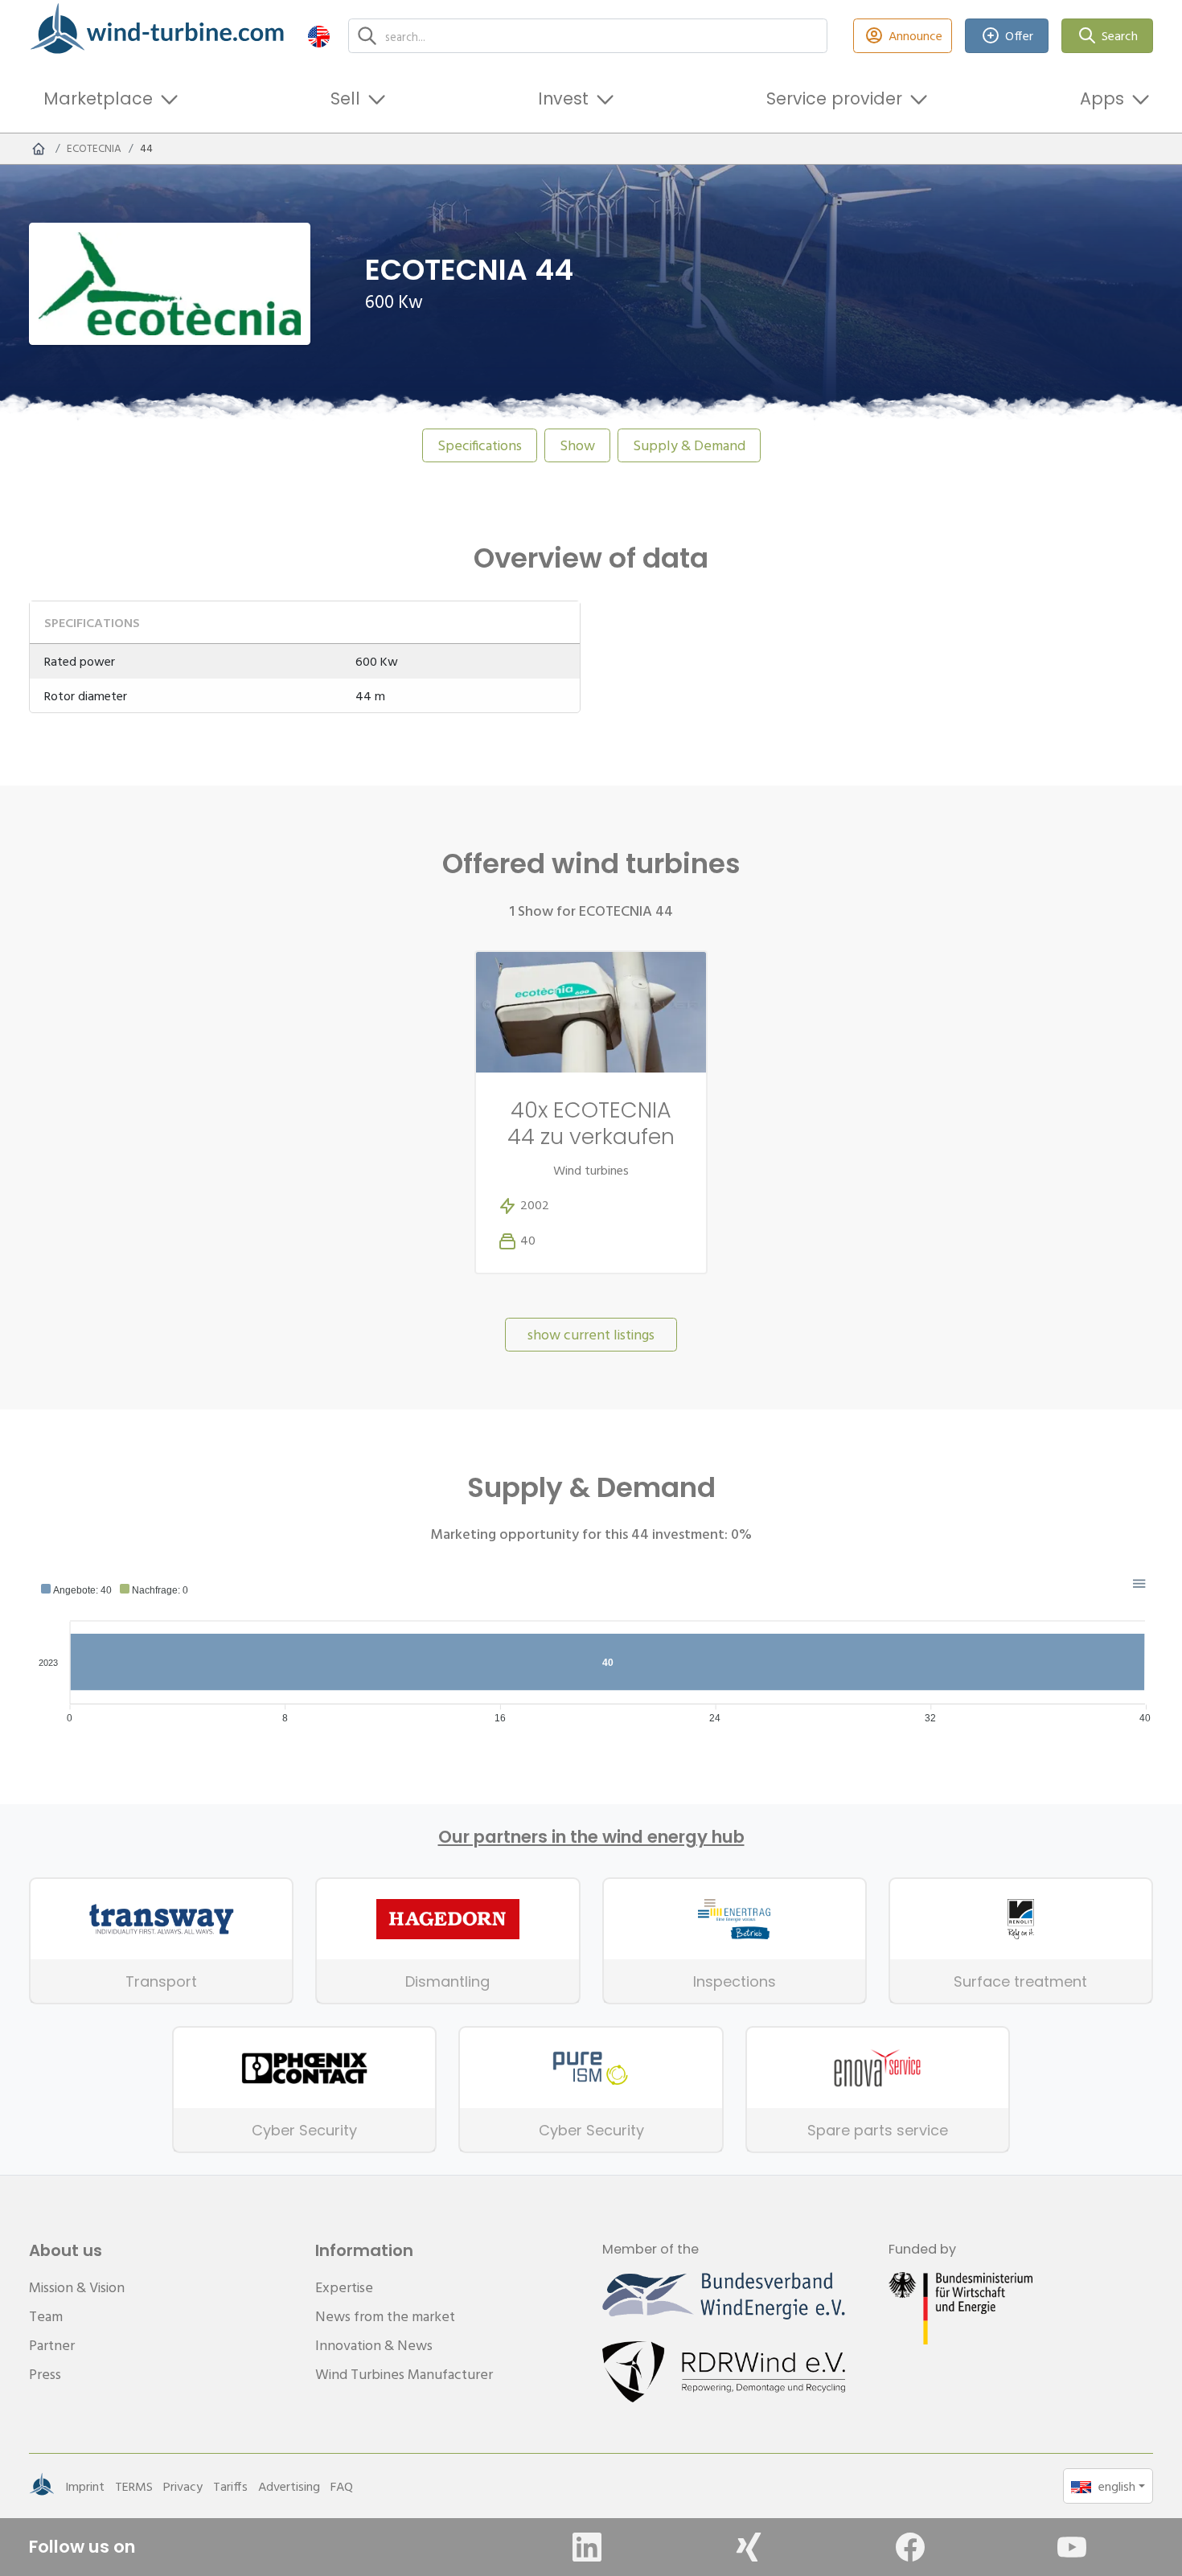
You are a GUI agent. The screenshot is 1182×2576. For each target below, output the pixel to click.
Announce (915, 35)
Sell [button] (345, 98)
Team (46, 2316)
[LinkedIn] (587, 2547)
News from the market (385, 2316)
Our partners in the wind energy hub (591, 1837)
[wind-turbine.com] (39, 149)
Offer (1019, 35)
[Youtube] (1072, 2547)
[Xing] (749, 2547)
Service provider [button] (834, 98)
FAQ (342, 2486)
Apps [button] (1102, 98)
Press (45, 2374)
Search (1120, 35)
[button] (319, 36)
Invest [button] (563, 98)
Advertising (289, 2486)
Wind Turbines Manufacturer (404, 2374)
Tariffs (230, 2486)
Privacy (183, 2486)
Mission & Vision (77, 2287)
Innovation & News (374, 2345)
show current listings (591, 1334)
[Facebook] (910, 2547)
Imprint (85, 2486)
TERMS (134, 2486)
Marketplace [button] (98, 98)
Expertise (344, 2287)
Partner (52, 2345)
